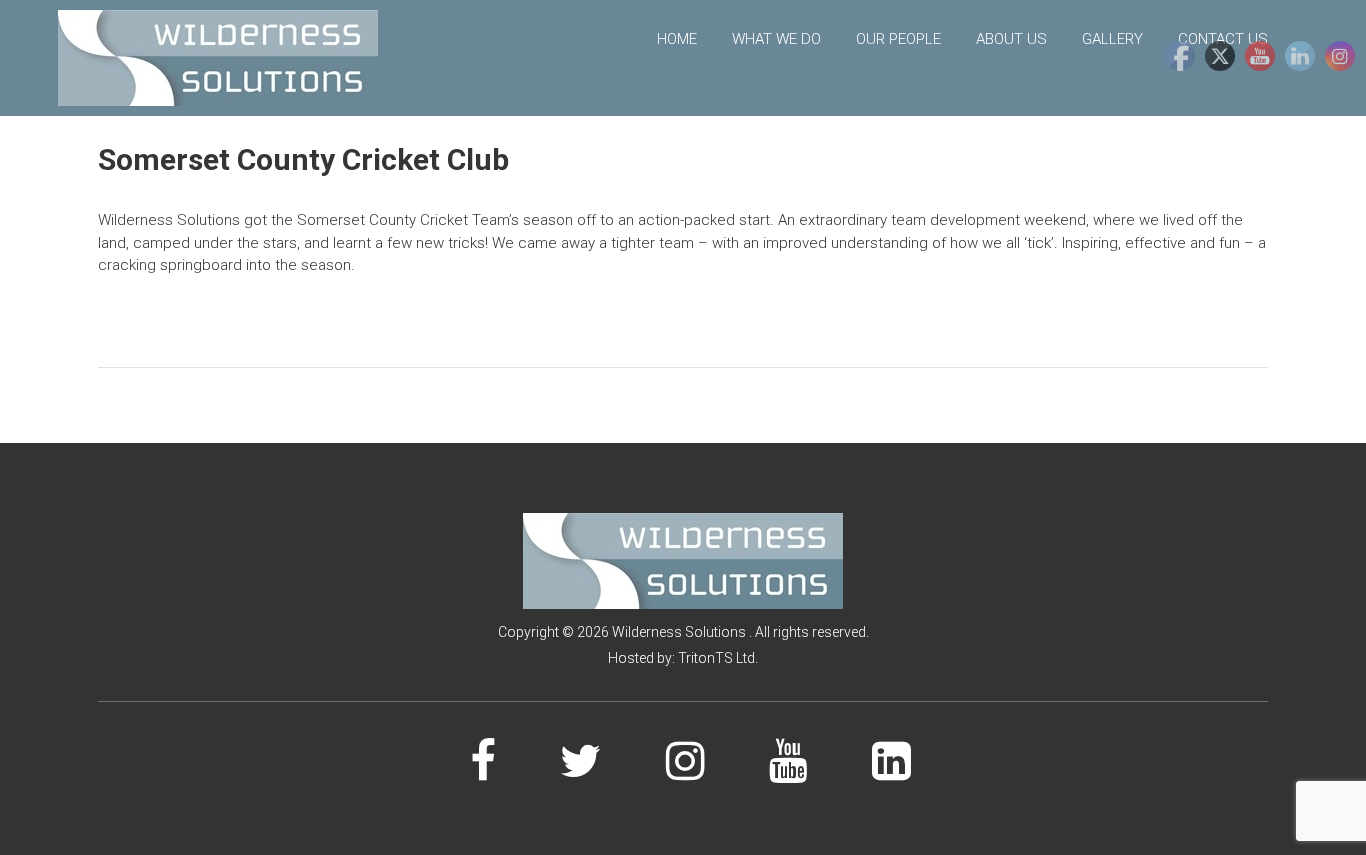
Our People (898, 39)
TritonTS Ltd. (718, 658)
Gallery (1112, 39)
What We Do (776, 39)
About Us (1011, 39)
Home (677, 39)
